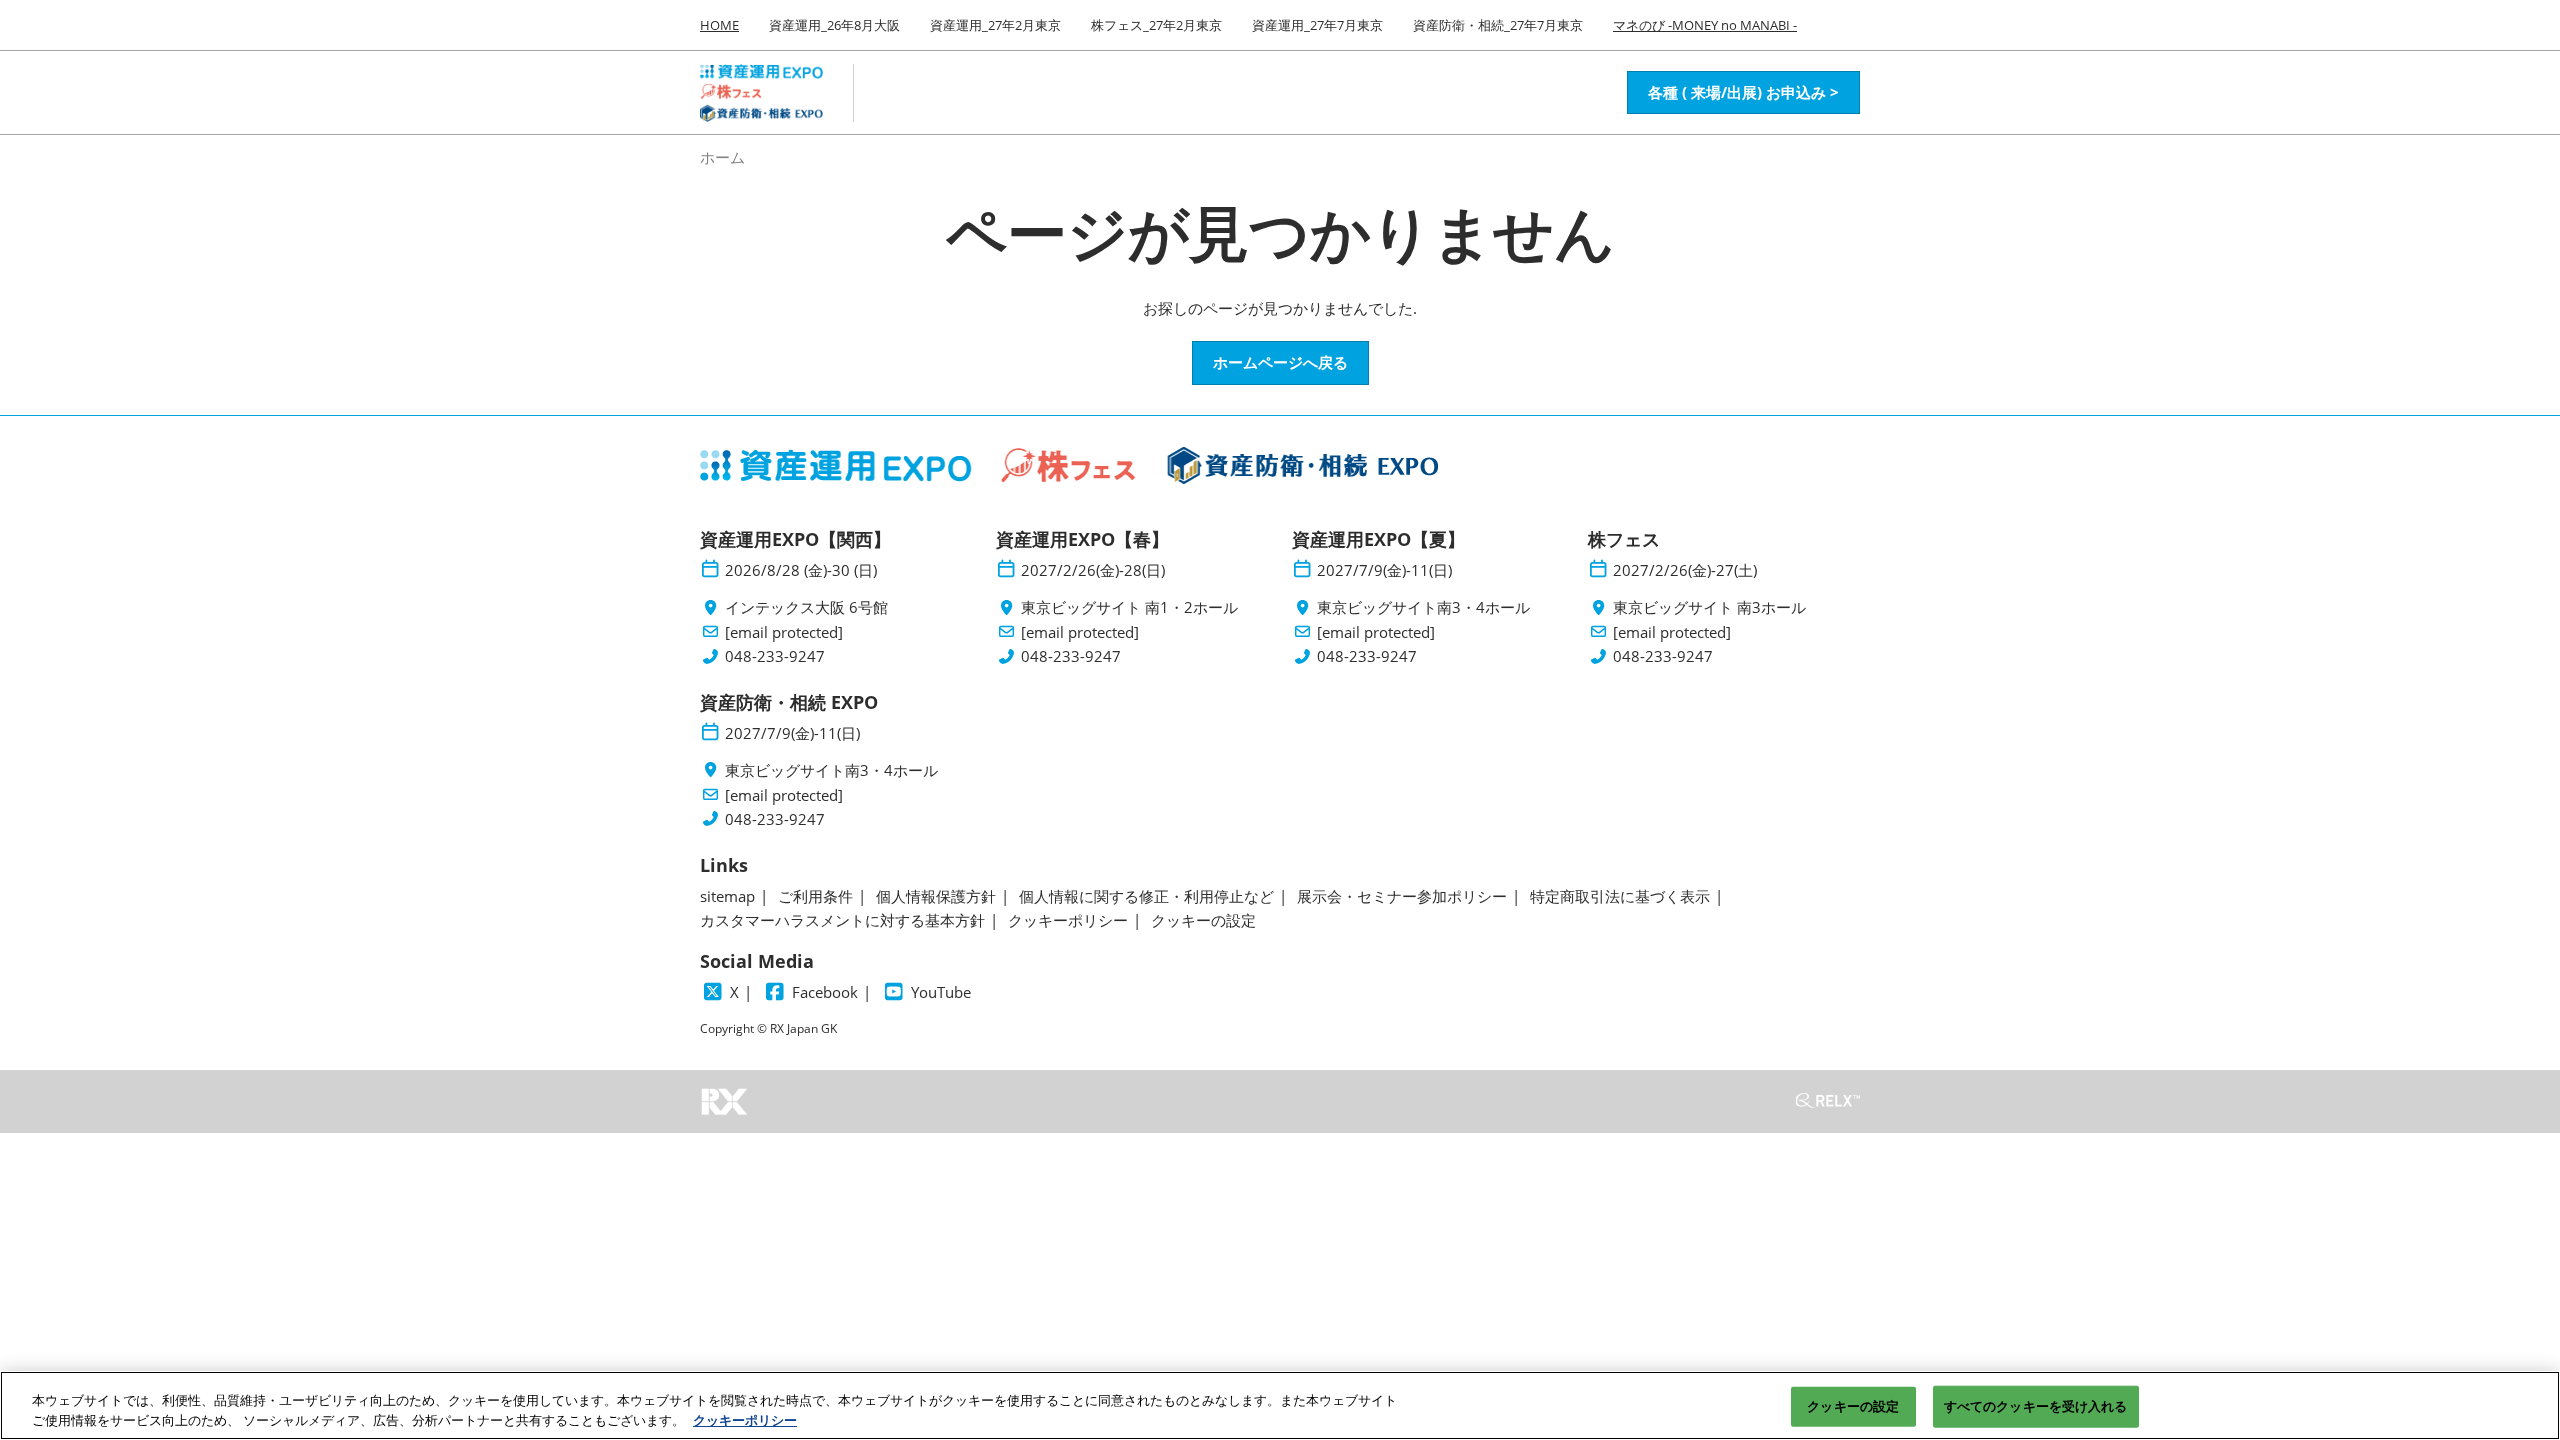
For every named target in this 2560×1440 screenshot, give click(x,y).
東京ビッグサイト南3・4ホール (1423, 607)
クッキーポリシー (745, 1419)
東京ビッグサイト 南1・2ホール (1129, 607)
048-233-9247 (775, 656)
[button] (1743, 93)
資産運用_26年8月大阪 (834, 25)
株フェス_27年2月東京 (1156, 25)
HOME (719, 25)
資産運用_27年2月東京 (995, 25)
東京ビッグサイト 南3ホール (1709, 607)
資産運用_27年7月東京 (1317, 25)
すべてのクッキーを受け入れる (2036, 1406)
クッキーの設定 (1853, 1406)
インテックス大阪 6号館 (806, 607)
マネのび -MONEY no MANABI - (1705, 25)
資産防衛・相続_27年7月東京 (1498, 25)
